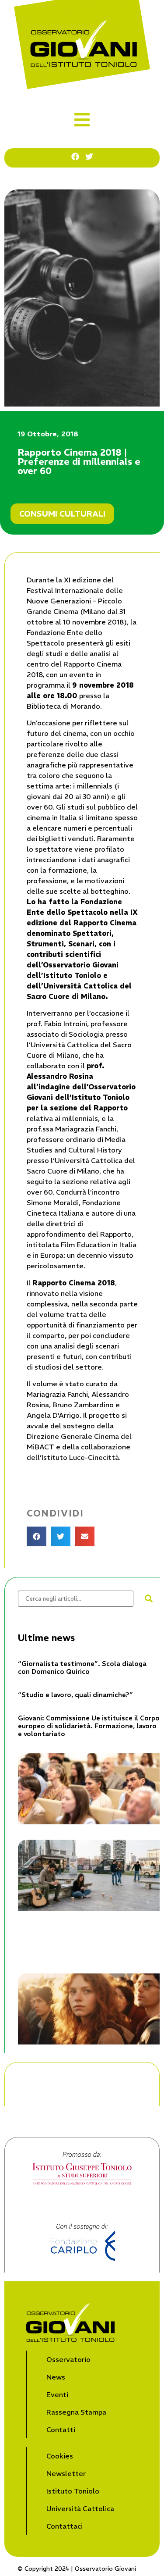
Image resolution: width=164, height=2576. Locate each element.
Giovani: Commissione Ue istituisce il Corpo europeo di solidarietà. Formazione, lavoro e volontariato (89, 1726)
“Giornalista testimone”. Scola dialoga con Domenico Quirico (82, 1668)
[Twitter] (89, 157)
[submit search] (149, 1598)
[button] (82, 120)
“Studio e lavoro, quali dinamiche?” (75, 1695)
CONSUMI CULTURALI (62, 514)
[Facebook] (75, 157)
